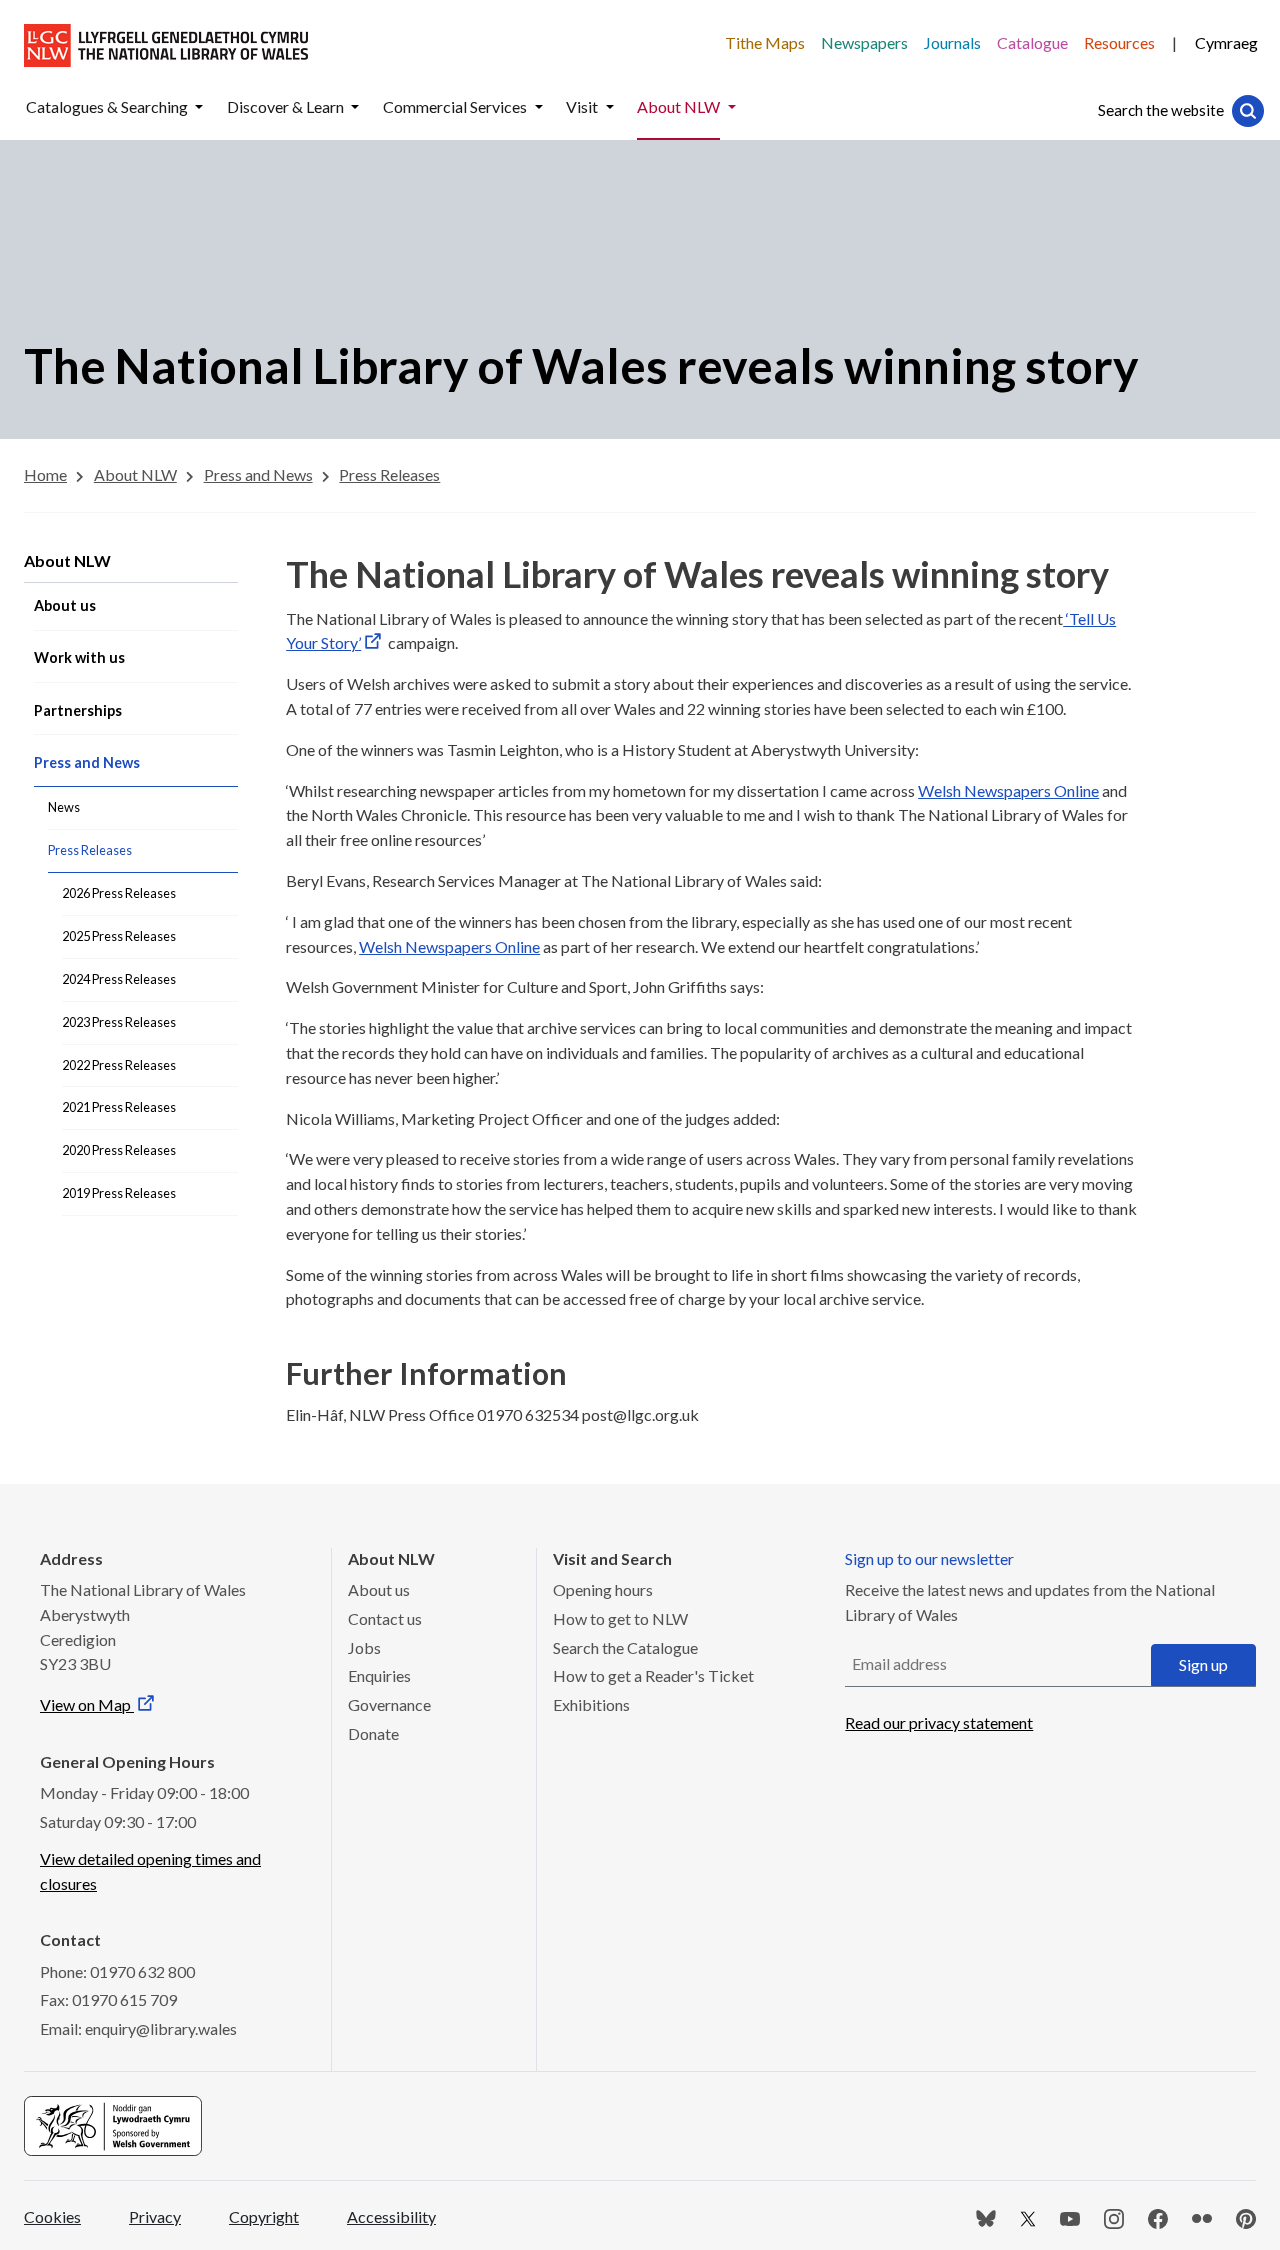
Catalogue (1032, 42)
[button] (199, 107)
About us (379, 1589)
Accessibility (391, 2216)
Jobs (364, 1647)
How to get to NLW (620, 1618)
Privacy (155, 2216)
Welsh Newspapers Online (1008, 790)
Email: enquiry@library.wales (138, 2028)
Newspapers (864, 42)
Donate (373, 1733)
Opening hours (603, 1589)
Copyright (264, 2216)
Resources (1119, 42)
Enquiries (379, 1675)
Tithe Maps (765, 42)
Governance (389, 1704)
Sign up (1203, 1664)
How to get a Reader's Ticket (653, 1675)
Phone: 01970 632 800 (117, 1971)
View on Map (87, 1704)
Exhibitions (591, 1704)
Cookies (52, 2216)
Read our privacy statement (939, 1722)
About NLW (67, 560)
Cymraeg (1226, 42)
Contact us (385, 1618)
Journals (952, 42)
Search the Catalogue (625, 1647)
